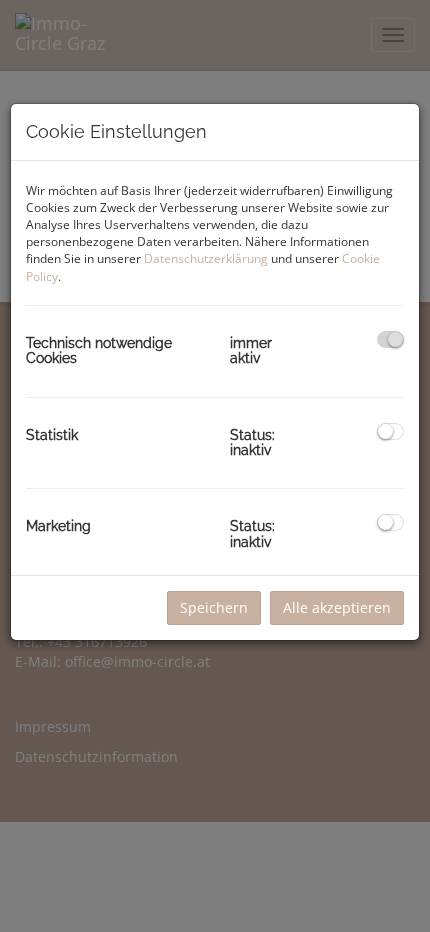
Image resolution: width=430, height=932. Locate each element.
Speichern (214, 607)
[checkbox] (390, 339)
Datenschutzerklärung (206, 258)
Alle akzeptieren (337, 607)
